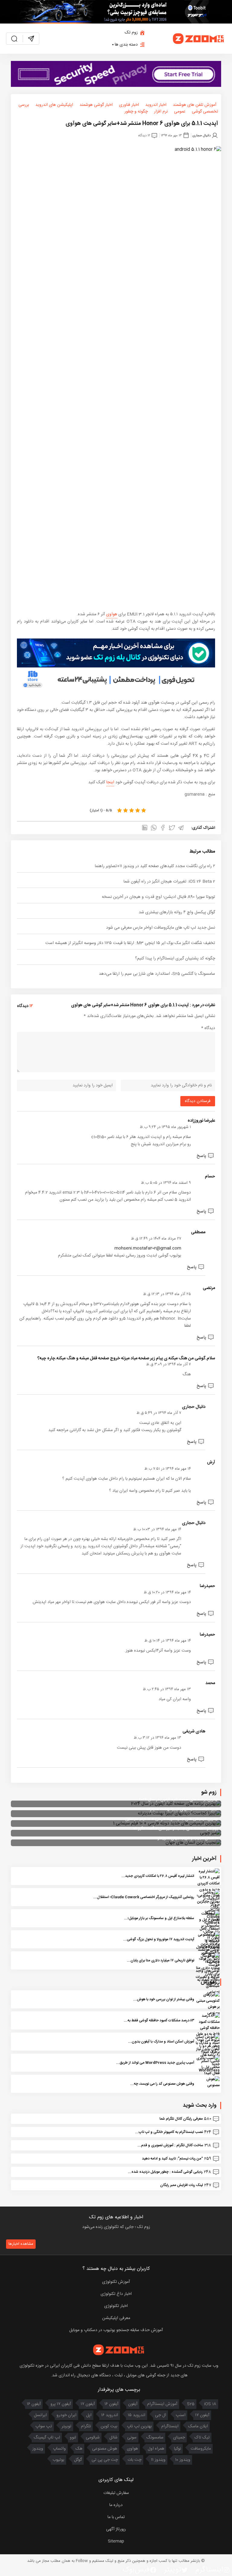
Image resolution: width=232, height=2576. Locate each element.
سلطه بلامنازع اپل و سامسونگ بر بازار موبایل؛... (159, 1918)
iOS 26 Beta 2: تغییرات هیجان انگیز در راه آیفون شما (169, 882)
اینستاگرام (170, 2426)
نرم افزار (161, 112)
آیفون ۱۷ (88, 2404)
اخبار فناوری (129, 105)
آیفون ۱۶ (111, 2404)
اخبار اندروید (156, 105)
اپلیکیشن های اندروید (54, 105)
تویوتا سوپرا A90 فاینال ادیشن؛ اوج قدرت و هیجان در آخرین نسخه (158, 897)
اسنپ (181, 2415)
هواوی (112, 614)
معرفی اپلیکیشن (116, 2318)
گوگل (78, 2460)
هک (79, 2449)
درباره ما (116, 2505)
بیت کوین (109, 2426)
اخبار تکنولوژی (116, 2306)
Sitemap (116, 2541)
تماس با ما (116, 2517)
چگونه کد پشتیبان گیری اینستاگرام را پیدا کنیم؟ (175, 958)
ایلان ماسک (198, 2426)
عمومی (180, 112)
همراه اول (156, 2449)
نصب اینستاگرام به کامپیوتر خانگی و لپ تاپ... (169, 2132)
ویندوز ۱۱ (158, 2460)
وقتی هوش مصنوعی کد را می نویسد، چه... (162, 2084)
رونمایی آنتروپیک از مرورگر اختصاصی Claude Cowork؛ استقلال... (144, 1897)
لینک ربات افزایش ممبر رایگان (182, 2185)
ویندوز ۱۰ (183, 2460)
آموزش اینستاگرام (162, 2404)
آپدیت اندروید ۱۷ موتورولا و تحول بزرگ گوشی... (159, 1939)
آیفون (133, 2404)
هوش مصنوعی (105, 2449)
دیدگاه (208, 1028)
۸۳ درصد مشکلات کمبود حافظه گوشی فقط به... (159, 2020)
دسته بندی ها (126, 45)
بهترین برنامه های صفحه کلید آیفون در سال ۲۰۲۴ (179, 1800)
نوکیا (177, 2449)
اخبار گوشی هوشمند (96, 105)
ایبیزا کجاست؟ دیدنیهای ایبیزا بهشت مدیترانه (182, 1809)
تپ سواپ (44, 2426)
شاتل (113, 2438)
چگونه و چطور (136, 112)
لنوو (73, 2438)
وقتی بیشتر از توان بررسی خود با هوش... (164, 1999)
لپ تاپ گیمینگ (47, 2438)
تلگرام (86, 2426)
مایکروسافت (201, 2449)
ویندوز (38, 2449)
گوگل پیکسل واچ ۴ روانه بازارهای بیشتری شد (177, 912)
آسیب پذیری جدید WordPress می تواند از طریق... (155, 2063)
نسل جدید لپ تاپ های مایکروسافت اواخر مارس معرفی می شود (161, 928)
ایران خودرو (66, 2415)
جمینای (179, 2438)
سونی (132, 2438)
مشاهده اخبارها (21, 2244)
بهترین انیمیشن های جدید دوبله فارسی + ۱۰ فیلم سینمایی (172, 1819)
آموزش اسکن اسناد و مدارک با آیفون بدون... (161, 2042)
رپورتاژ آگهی (116, 2529)
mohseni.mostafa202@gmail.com (148, 1248)
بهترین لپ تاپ (139, 2426)
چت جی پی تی (105, 2460)
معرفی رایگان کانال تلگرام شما (181, 2119)
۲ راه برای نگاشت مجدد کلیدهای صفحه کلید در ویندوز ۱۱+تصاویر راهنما (155, 866)
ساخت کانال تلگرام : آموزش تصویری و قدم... (170, 2145)
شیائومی (93, 2438)
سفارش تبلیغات (116, 2493)
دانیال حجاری (201, 135)
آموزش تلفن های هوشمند (195, 105)
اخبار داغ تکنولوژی (116, 2294)
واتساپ (59, 2449)
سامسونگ (155, 2438)
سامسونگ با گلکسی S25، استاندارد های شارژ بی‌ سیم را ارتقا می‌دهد (157, 974)
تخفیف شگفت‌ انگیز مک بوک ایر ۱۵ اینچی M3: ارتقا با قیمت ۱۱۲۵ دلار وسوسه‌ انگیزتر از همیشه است (130, 943)
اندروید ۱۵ (137, 2415)
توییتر (66, 2426)
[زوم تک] (199, 39)
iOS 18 (210, 2404)
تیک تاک (202, 2438)
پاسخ (201, 1156)
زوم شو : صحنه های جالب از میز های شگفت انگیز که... (174, 1829)
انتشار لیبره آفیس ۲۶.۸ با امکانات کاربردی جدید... (158, 1876)
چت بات (134, 2460)
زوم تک (131, 33)
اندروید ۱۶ (110, 2415)
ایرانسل (40, 2415)
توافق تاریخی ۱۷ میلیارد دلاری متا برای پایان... (161, 1960)
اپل (89, 2415)
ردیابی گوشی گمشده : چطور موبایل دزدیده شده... (165, 2172)
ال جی (161, 2415)
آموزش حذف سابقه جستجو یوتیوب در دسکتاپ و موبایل (116, 2330)
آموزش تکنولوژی (116, 2282)
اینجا (110, 782)
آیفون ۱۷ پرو (61, 2404)
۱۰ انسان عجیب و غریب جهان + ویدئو (188, 1838)
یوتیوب (58, 2460)
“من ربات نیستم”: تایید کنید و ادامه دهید (172, 2159)
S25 (191, 2404)
